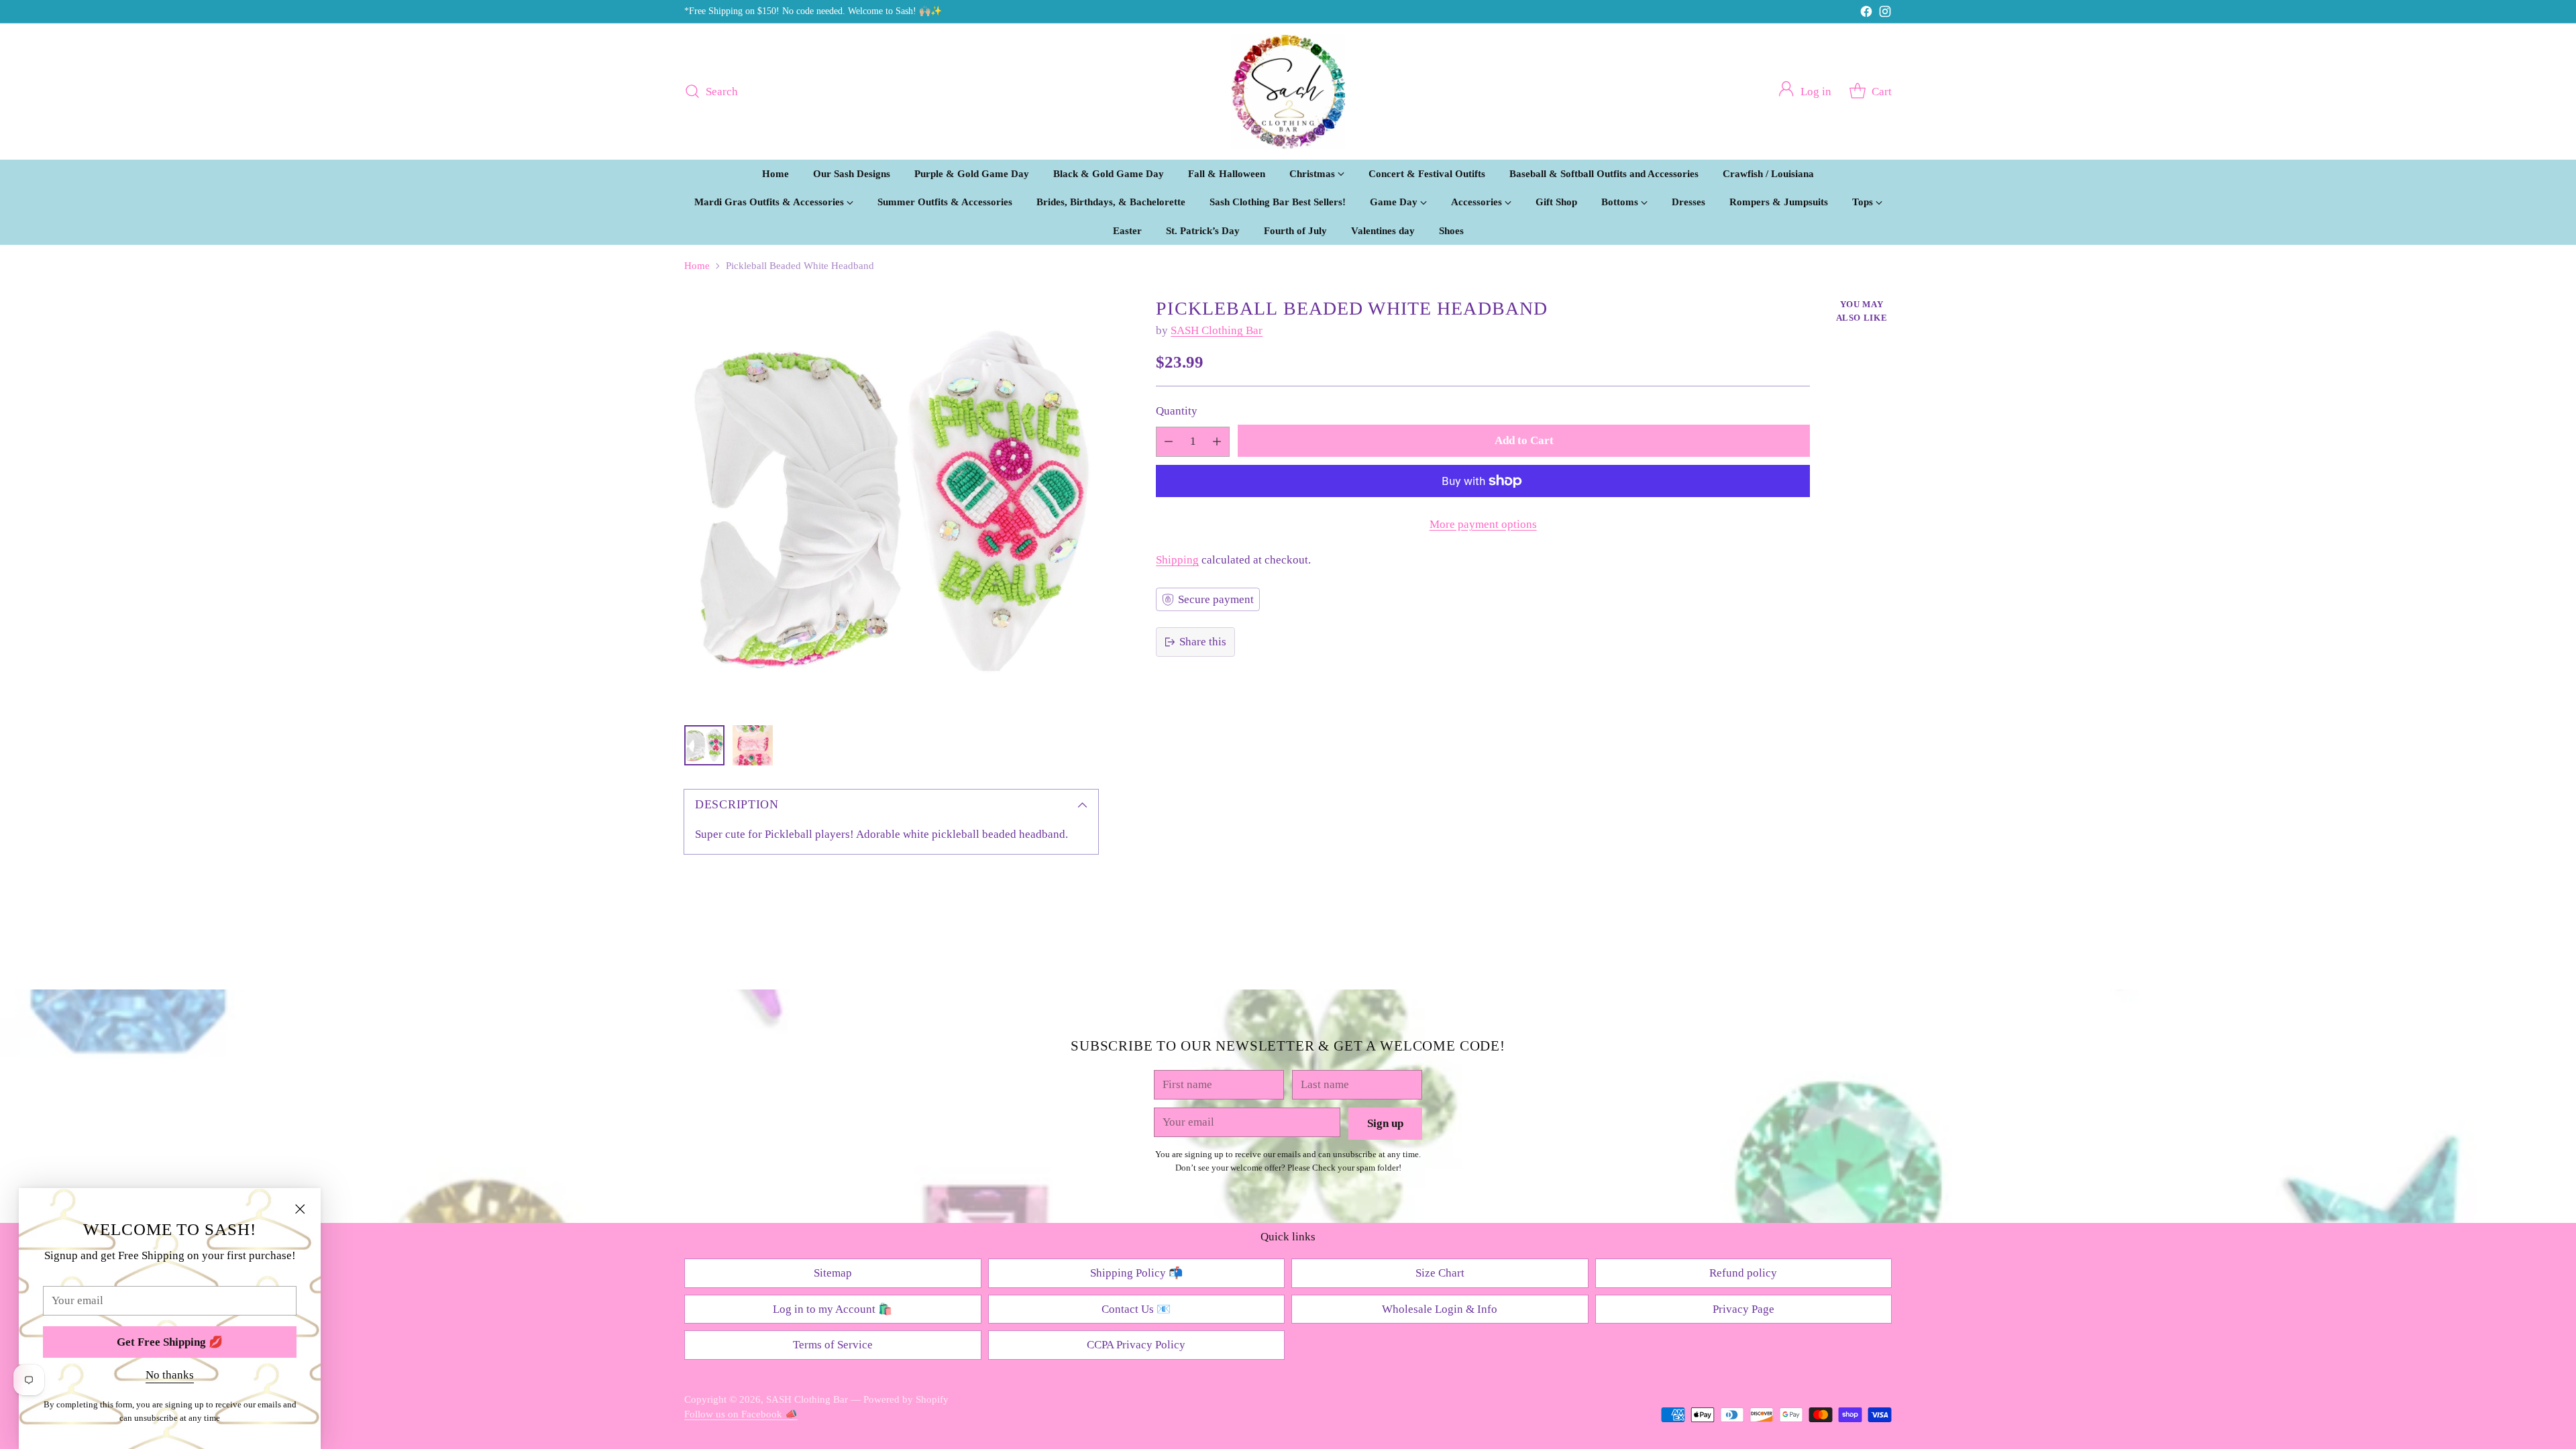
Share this (1203, 642)
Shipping (1177, 560)
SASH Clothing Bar (1217, 330)
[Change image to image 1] (704, 745)
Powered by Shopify (906, 1399)
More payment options (1483, 524)
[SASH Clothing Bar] (1288, 92)
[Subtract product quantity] (1169, 442)
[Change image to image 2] (753, 745)
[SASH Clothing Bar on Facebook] (1866, 14)
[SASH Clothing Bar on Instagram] (1885, 14)
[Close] (300, 1209)
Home (697, 266)
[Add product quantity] (1217, 442)
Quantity (1177, 411)
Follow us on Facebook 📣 (741, 1414)
